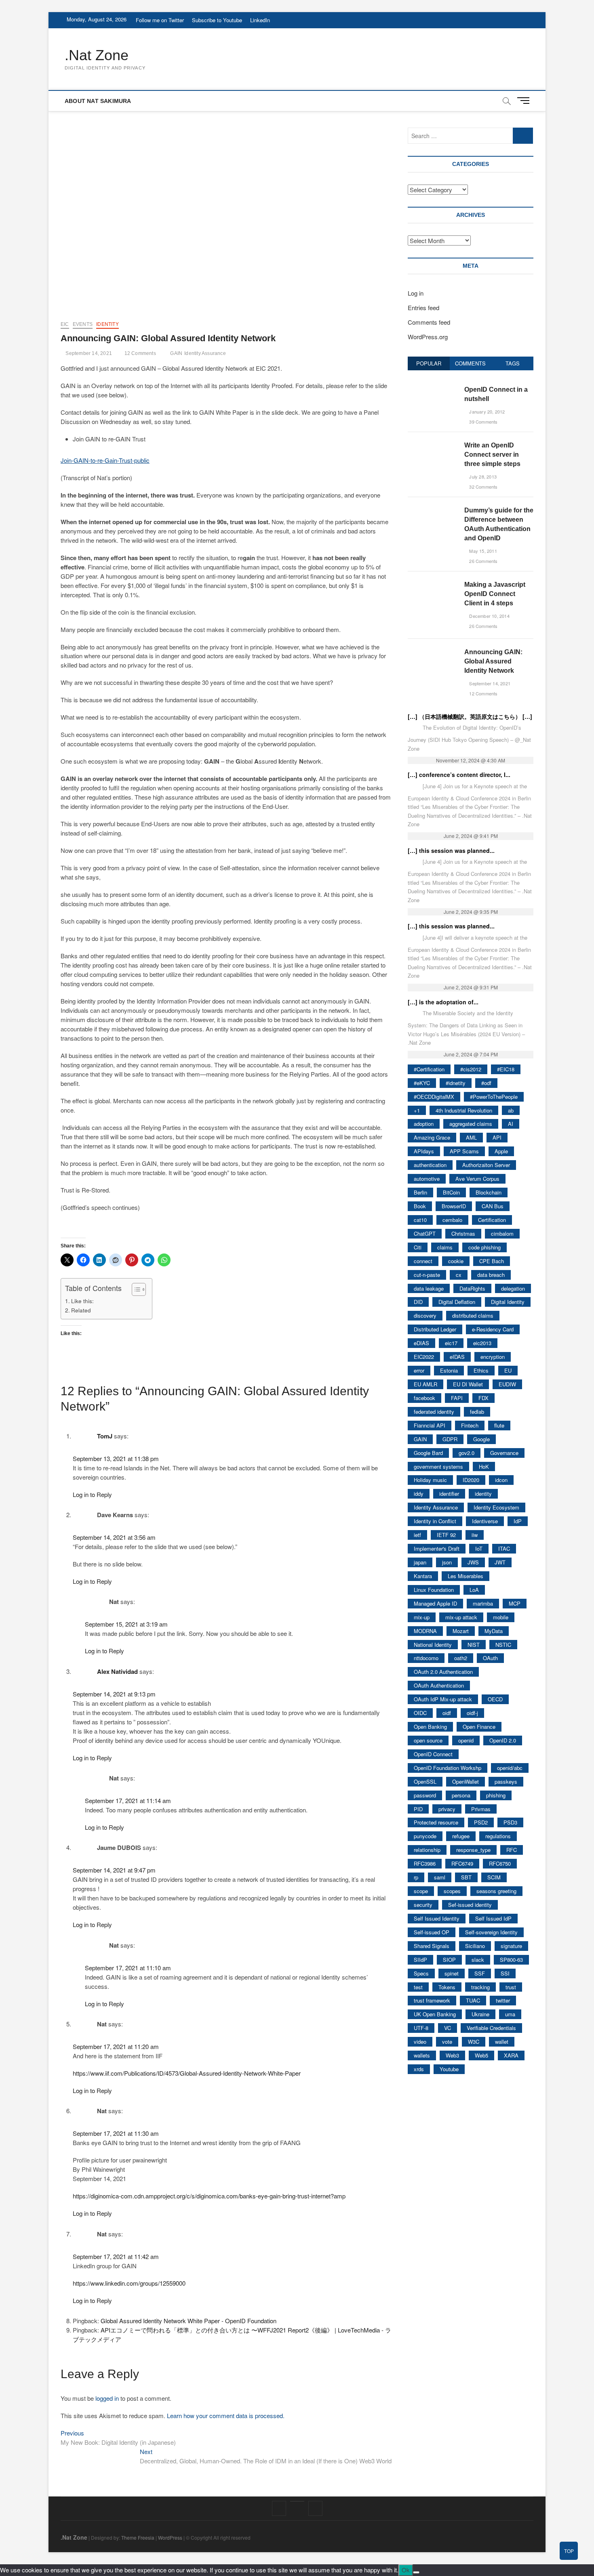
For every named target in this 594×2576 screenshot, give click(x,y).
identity (107, 324)
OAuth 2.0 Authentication (443, 1672)
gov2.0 (467, 1453)
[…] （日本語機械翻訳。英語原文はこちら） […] (470, 716)
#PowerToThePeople (494, 1097)
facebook (424, 1398)
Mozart (461, 1631)
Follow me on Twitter (160, 20)
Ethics (481, 1370)
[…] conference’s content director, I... (459, 775)
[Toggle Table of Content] (135, 1289)
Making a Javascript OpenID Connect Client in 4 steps (495, 594)
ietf (417, 1535)
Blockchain (489, 1192)
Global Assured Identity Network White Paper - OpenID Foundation (189, 2321)
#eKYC (422, 1083)
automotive (427, 1179)
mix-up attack (461, 1617)
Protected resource (436, 1822)
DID (418, 1302)
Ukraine (480, 2014)
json (447, 1562)
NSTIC (503, 1645)
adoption (424, 1124)
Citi (418, 1247)
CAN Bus (493, 1206)
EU (508, 1370)
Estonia (449, 1370)
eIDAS (457, 1357)
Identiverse (485, 1521)
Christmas (463, 1233)
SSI (505, 1973)
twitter (503, 2000)
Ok (406, 2570)
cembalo (452, 1220)
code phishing (484, 1247)
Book (420, 1206)
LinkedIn (260, 20)
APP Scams (464, 1151)
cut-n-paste (427, 1275)
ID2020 (471, 1480)
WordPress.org (428, 337)
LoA (474, 1590)
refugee (461, 1836)
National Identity (433, 1645)
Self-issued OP (432, 1932)
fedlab (477, 1412)
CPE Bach (492, 1261)
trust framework (432, 2000)
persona (461, 1795)
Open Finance (479, 1727)
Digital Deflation (457, 1302)
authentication (430, 1165)
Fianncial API (430, 1425)
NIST (474, 1645)
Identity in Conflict (435, 1521)
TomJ (105, 1436)
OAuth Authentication (439, 1685)
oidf (447, 1713)
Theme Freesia (138, 2537)
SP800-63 (511, 1960)
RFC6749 (462, 1863)
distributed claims (473, 1315)
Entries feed (423, 308)
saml (440, 1877)
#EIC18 (506, 1069)
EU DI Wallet (468, 1384)
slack (478, 1960)
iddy (419, 1494)
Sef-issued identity (470, 1905)
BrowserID (454, 1206)
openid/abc (510, 1768)
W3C (474, 2042)
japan (420, 1562)
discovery (425, 1315)
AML (471, 1137)
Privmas (481, 1809)
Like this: (82, 1301)
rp (416, 1877)
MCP (515, 1603)
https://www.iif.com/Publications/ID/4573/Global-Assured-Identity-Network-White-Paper (187, 2073)
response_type (473, 1850)
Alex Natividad (117, 1671)
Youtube (449, 2069)
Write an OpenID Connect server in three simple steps (492, 455)
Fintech (470, 1425)
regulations (498, 1836)
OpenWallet (466, 1781)
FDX (483, 1398)
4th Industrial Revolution (464, 1110)
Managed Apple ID (435, 1603)
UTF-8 (421, 2028)
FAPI (457, 1398)
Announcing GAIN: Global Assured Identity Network (493, 661)
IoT (479, 1548)
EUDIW (507, 1384)
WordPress (170, 2537)
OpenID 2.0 (503, 1740)
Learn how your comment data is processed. (226, 2415)
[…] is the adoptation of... (443, 1002)
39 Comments (483, 422)
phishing (496, 1795)
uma (510, 2014)
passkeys (506, 1781)
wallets (422, 2055)
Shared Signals (432, 1946)
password (425, 1795)
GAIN (176, 353)
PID (418, 1809)
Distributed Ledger (435, 1329)
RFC (512, 1850)
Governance (504, 1453)
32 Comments (483, 487)
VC (448, 2028)
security (423, 1905)
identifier (449, 1494)
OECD (495, 1699)
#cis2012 (471, 1069)
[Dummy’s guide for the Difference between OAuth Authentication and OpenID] (433, 510)
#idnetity (456, 1083)
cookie (456, 1261)
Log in (416, 293)
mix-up (422, 1617)
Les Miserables (466, 1576)
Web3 (452, 2055)
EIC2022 (424, 1357)
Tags (513, 363)
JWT (500, 1562)
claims (445, 1247)
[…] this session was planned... (451, 850)
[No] (416, 2572)
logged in (107, 2398)
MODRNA (425, 1631)
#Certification (429, 1069)
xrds (419, 2069)
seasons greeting (496, 1891)
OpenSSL (425, 1781)
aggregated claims (471, 1124)
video (420, 2042)
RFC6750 (500, 1863)
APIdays (424, 1151)
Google (481, 1439)
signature (511, 1946)
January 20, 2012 (486, 411)
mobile (501, 1617)
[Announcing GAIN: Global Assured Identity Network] (433, 652)
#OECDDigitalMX (434, 1097)
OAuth (490, 1658)
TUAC (473, 2000)
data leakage (429, 1288)
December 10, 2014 (489, 616)
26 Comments (483, 561)
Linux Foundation (434, 1590)
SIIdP (420, 1960)
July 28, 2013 (482, 477)
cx (459, 1275)
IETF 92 (446, 1535)
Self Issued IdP (493, 1918)
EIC (65, 324)
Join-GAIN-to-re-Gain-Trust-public (105, 460)
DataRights (472, 1288)
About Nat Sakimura (98, 101)
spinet (452, 1973)
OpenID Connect (433, 1754)
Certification (492, 1220)
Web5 (481, 2055)
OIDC (420, 1713)
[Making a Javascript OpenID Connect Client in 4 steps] (433, 584)
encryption (493, 1357)
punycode (425, 1836)
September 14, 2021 (88, 353)
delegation (513, 1288)
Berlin (420, 1192)
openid (466, 1740)
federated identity (434, 1412)
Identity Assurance (205, 353)
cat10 (420, 1220)
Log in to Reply (92, 1494)
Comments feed (429, 322)
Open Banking (430, 1727)
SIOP (449, 1960)
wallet (502, 2042)
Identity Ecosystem (496, 1507)
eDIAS (421, 1343)
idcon (501, 1480)
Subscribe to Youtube (217, 20)
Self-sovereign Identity (491, 1932)
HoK (484, 1466)
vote (447, 2042)
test (418, 1987)
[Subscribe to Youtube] (297, 2501)
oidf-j (472, 1713)
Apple (501, 1151)
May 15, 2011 (482, 551)
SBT (466, 1877)
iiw (475, 1535)
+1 (417, 1110)
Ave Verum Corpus (477, 1179)
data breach (491, 1275)
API (497, 1137)
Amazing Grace (432, 1137)
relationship (427, 1850)
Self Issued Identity (437, 1918)
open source (428, 1740)
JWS (473, 1562)
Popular (429, 363)
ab (511, 1110)
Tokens (447, 1987)
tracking (480, 1987)
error (419, 1370)
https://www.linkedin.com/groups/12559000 (129, 2283)
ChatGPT (425, 1233)
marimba (483, 1603)
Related (81, 1310)
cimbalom (502, 1233)
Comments (470, 363)
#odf (486, 1083)
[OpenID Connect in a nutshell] (433, 389)
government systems (438, 1466)
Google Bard (428, 1453)
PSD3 (510, 1822)
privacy (447, 1809)
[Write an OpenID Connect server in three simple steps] (433, 445)
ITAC (504, 1548)
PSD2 (481, 1822)
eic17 (451, 1343)
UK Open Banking (435, 2014)
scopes (452, 1891)
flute (499, 1425)
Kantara (423, 1576)
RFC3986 (425, 1863)
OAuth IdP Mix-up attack (443, 1699)
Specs (421, 1973)
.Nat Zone (97, 55)
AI (511, 1124)
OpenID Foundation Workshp (448, 1768)
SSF (480, 1973)
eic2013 (482, 1343)
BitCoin (451, 1192)
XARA (511, 2055)
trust (511, 1987)
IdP (518, 1521)
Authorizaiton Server (486, 1165)
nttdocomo (426, 1658)
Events (83, 324)
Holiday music (430, 1480)
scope (421, 1891)
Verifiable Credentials (491, 2028)
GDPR (450, 1439)
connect (423, 1261)
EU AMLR (425, 1384)
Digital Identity (508, 1302)
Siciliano (475, 1946)
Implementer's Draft (437, 1548)
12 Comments (139, 353)
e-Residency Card (493, 1329)
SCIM (494, 1877)
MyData (494, 1631)
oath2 (461, 1658)
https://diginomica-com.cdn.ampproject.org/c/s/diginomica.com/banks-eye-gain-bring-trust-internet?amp (209, 2196)
